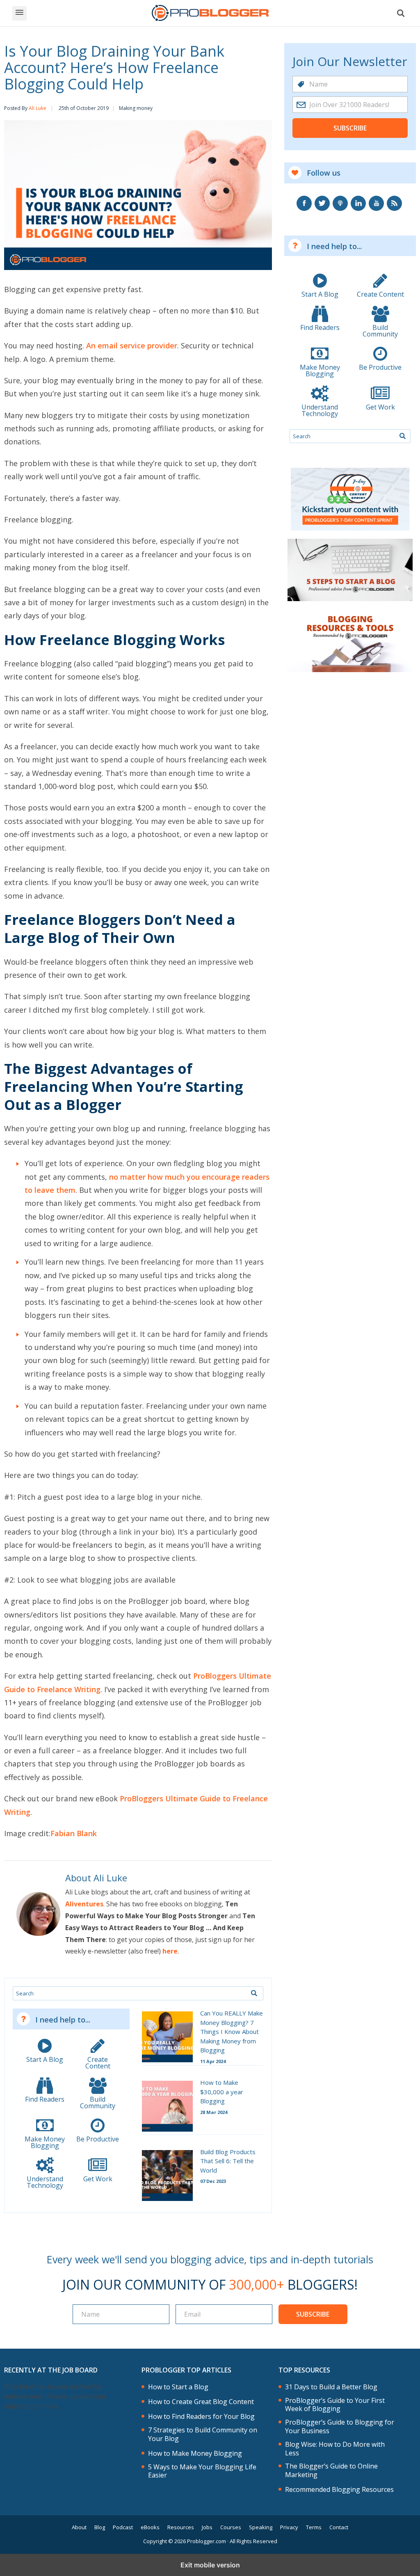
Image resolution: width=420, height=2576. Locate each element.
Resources (181, 2527)
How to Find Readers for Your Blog (201, 2417)
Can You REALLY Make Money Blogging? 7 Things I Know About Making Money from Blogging (232, 2032)
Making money (136, 108)
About (79, 2527)
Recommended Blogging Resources (339, 2490)
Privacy (289, 2527)
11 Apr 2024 (213, 2061)
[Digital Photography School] (210, 13)
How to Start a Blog (178, 2387)
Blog (100, 2527)
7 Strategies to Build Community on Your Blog (203, 2434)
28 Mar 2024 (214, 2112)
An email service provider (132, 345)
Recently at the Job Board (51, 2370)
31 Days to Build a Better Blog (331, 2387)
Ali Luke (38, 108)
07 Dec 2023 (213, 2181)
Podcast (123, 2527)
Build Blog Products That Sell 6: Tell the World (228, 2161)
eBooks (150, 2527)
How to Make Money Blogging (195, 2454)
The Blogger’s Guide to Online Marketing (331, 2471)
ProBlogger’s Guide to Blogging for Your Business (340, 2427)
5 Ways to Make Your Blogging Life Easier (202, 2471)
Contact (339, 2527)
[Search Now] (254, 1993)
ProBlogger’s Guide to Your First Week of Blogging (335, 2405)
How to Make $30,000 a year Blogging (222, 2092)
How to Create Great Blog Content (201, 2402)
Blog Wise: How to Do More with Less (335, 2449)
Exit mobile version (210, 2565)
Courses (231, 2527)
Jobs (207, 2527)
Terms (314, 2527)
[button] (19, 13)
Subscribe (350, 128)
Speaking (261, 2527)
